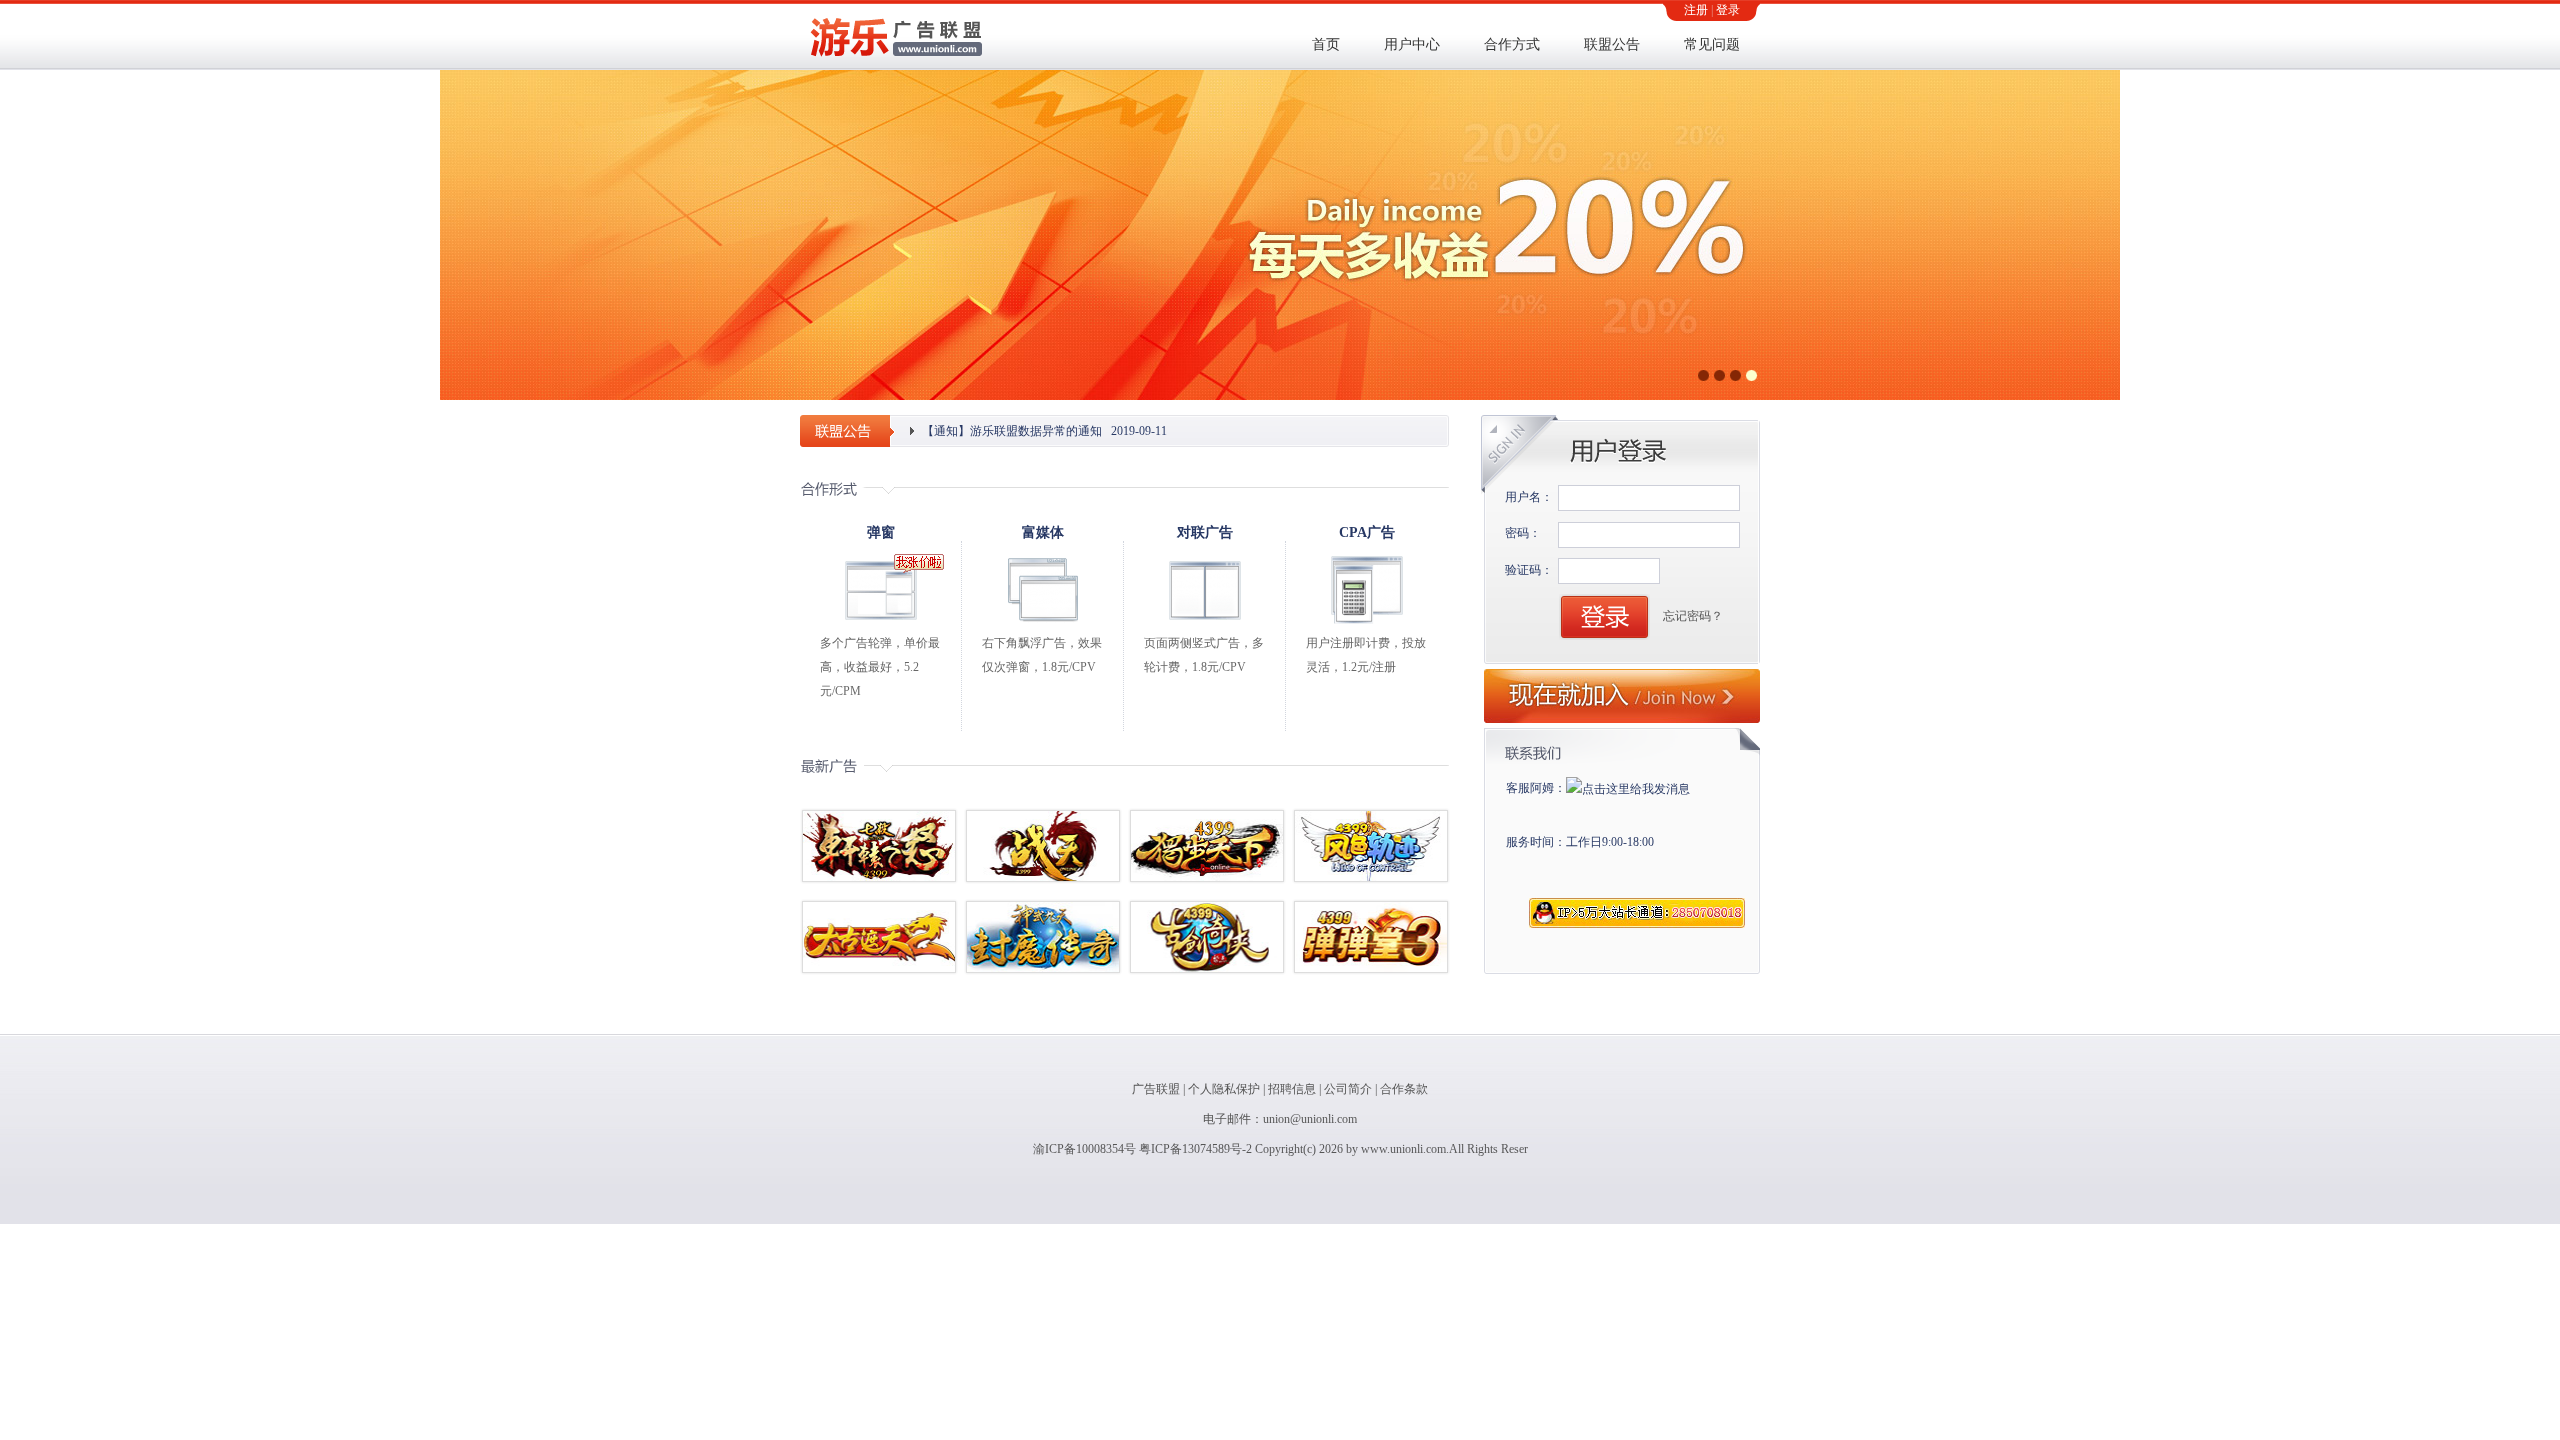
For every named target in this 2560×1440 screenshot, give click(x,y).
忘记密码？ (1693, 616)
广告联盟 (1156, 1089)
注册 (1696, 10)
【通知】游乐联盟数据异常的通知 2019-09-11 (1044, 431)
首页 (1326, 44)
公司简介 (1348, 1089)
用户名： (1529, 497)
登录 (1728, 10)
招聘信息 (1292, 1089)
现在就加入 (1622, 696)
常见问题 (1712, 44)
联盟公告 (1612, 44)
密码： (1523, 533)
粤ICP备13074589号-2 (1195, 1149)
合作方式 (1512, 44)
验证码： (1529, 570)
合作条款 (1404, 1089)
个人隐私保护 (1224, 1089)
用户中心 (1412, 44)
